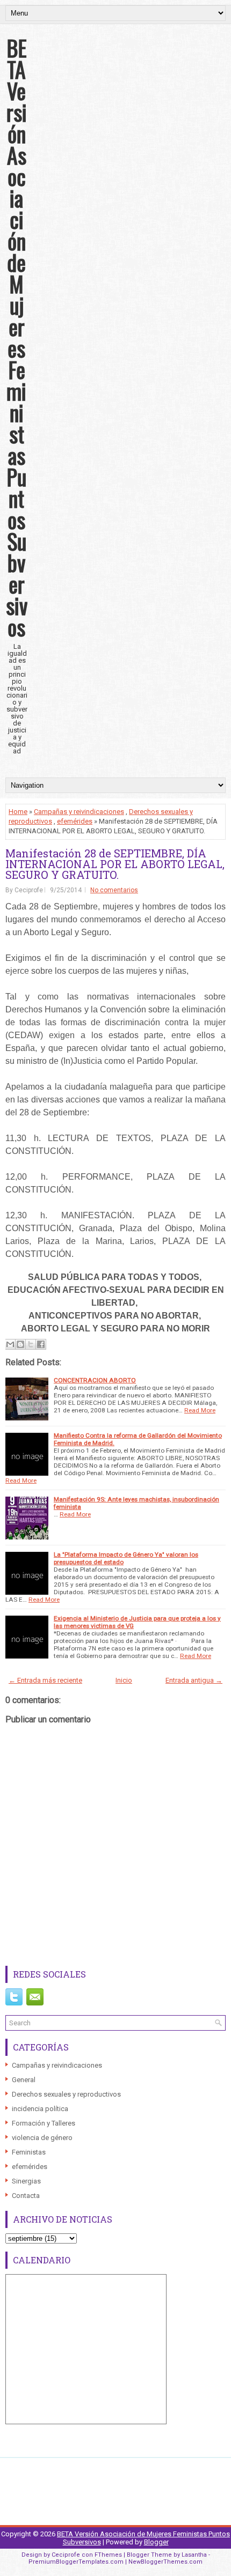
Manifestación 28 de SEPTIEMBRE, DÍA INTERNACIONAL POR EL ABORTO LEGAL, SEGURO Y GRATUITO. (115, 864)
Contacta (26, 2196)
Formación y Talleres (44, 2123)
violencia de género (42, 2138)
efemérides (75, 821)
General (24, 2080)
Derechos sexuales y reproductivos (66, 2094)
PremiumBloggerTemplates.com (76, 2562)
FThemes (108, 2555)
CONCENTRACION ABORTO (95, 1380)
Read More (200, 1410)
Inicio (124, 1680)
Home (18, 812)
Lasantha (194, 2555)
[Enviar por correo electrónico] (10, 1344)
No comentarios (114, 890)
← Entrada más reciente (45, 1680)
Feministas (29, 2152)
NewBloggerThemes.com (165, 2562)
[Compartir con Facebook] (41, 1344)
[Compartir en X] (31, 1344)
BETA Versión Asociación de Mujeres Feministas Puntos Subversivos (17, 337)
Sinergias (26, 2181)
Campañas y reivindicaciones (79, 812)
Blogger (156, 2542)
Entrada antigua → (194, 1680)
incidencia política (40, 2109)
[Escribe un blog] (20, 1344)
